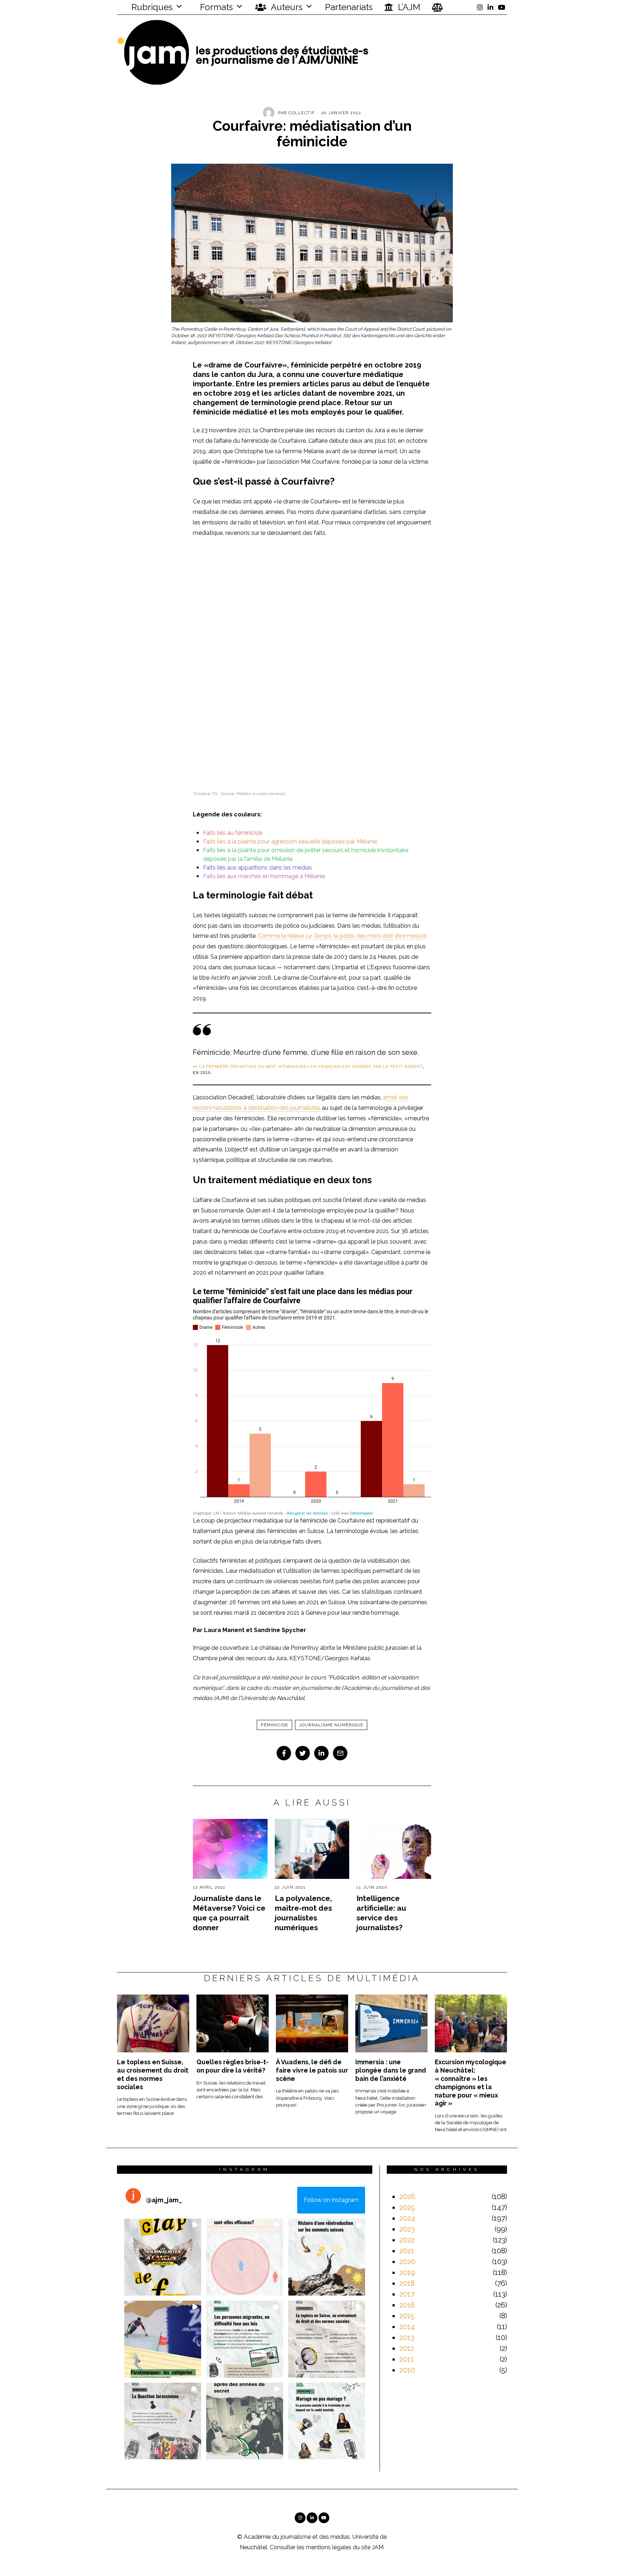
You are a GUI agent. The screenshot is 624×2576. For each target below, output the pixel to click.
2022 (407, 2240)
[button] (163, 2257)
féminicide (274, 1725)
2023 (407, 2229)
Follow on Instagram (331, 2200)
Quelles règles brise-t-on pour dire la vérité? (233, 2066)
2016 (407, 2305)
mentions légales (329, 2547)
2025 (407, 2207)
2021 (407, 2251)
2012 (407, 2348)
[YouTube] (502, 7)
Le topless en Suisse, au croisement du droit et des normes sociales (153, 2074)
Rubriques (151, 7)
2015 (407, 2316)
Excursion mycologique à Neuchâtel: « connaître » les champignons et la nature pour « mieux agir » (471, 2083)
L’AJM (408, 7)
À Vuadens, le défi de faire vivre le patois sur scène (312, 2070)
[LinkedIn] (490, 7)
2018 (407, 2283)
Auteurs (286, 7)
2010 (407, 2370)
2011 (407, 2359)
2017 (407, 2294)
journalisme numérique (331, 1725)
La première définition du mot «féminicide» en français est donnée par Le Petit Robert (311, 1066)
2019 (407, 2272)
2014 (407, 2327)
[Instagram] (480, 7)
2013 (407, 2337)
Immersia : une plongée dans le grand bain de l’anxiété (391, 2070)
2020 (407, 2262)
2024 (407, 2218)
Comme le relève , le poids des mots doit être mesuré (342, 936)
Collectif (302, 113)
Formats (215, 7)
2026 (407, 2197)
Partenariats (349, 7)
